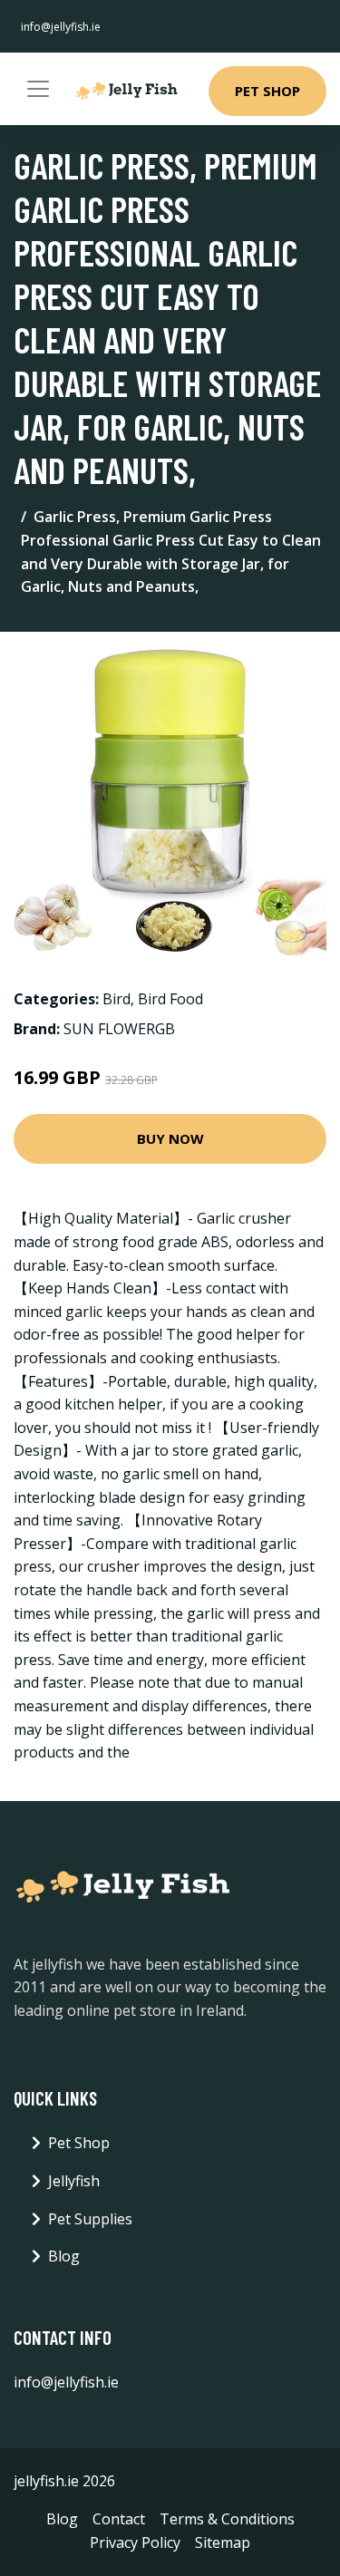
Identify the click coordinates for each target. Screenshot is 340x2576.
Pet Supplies (90, 2219)
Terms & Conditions (227, 2519)
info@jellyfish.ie (61, 27)
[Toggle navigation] (38, 89)
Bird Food (170, 999)
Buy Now (170, 1138)
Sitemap (223, 2542)
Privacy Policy (135, 2542)
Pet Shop (267, 91)
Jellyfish (74, 2181)
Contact (119, 2519)
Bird (117, 999)
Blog (64, 2256)
